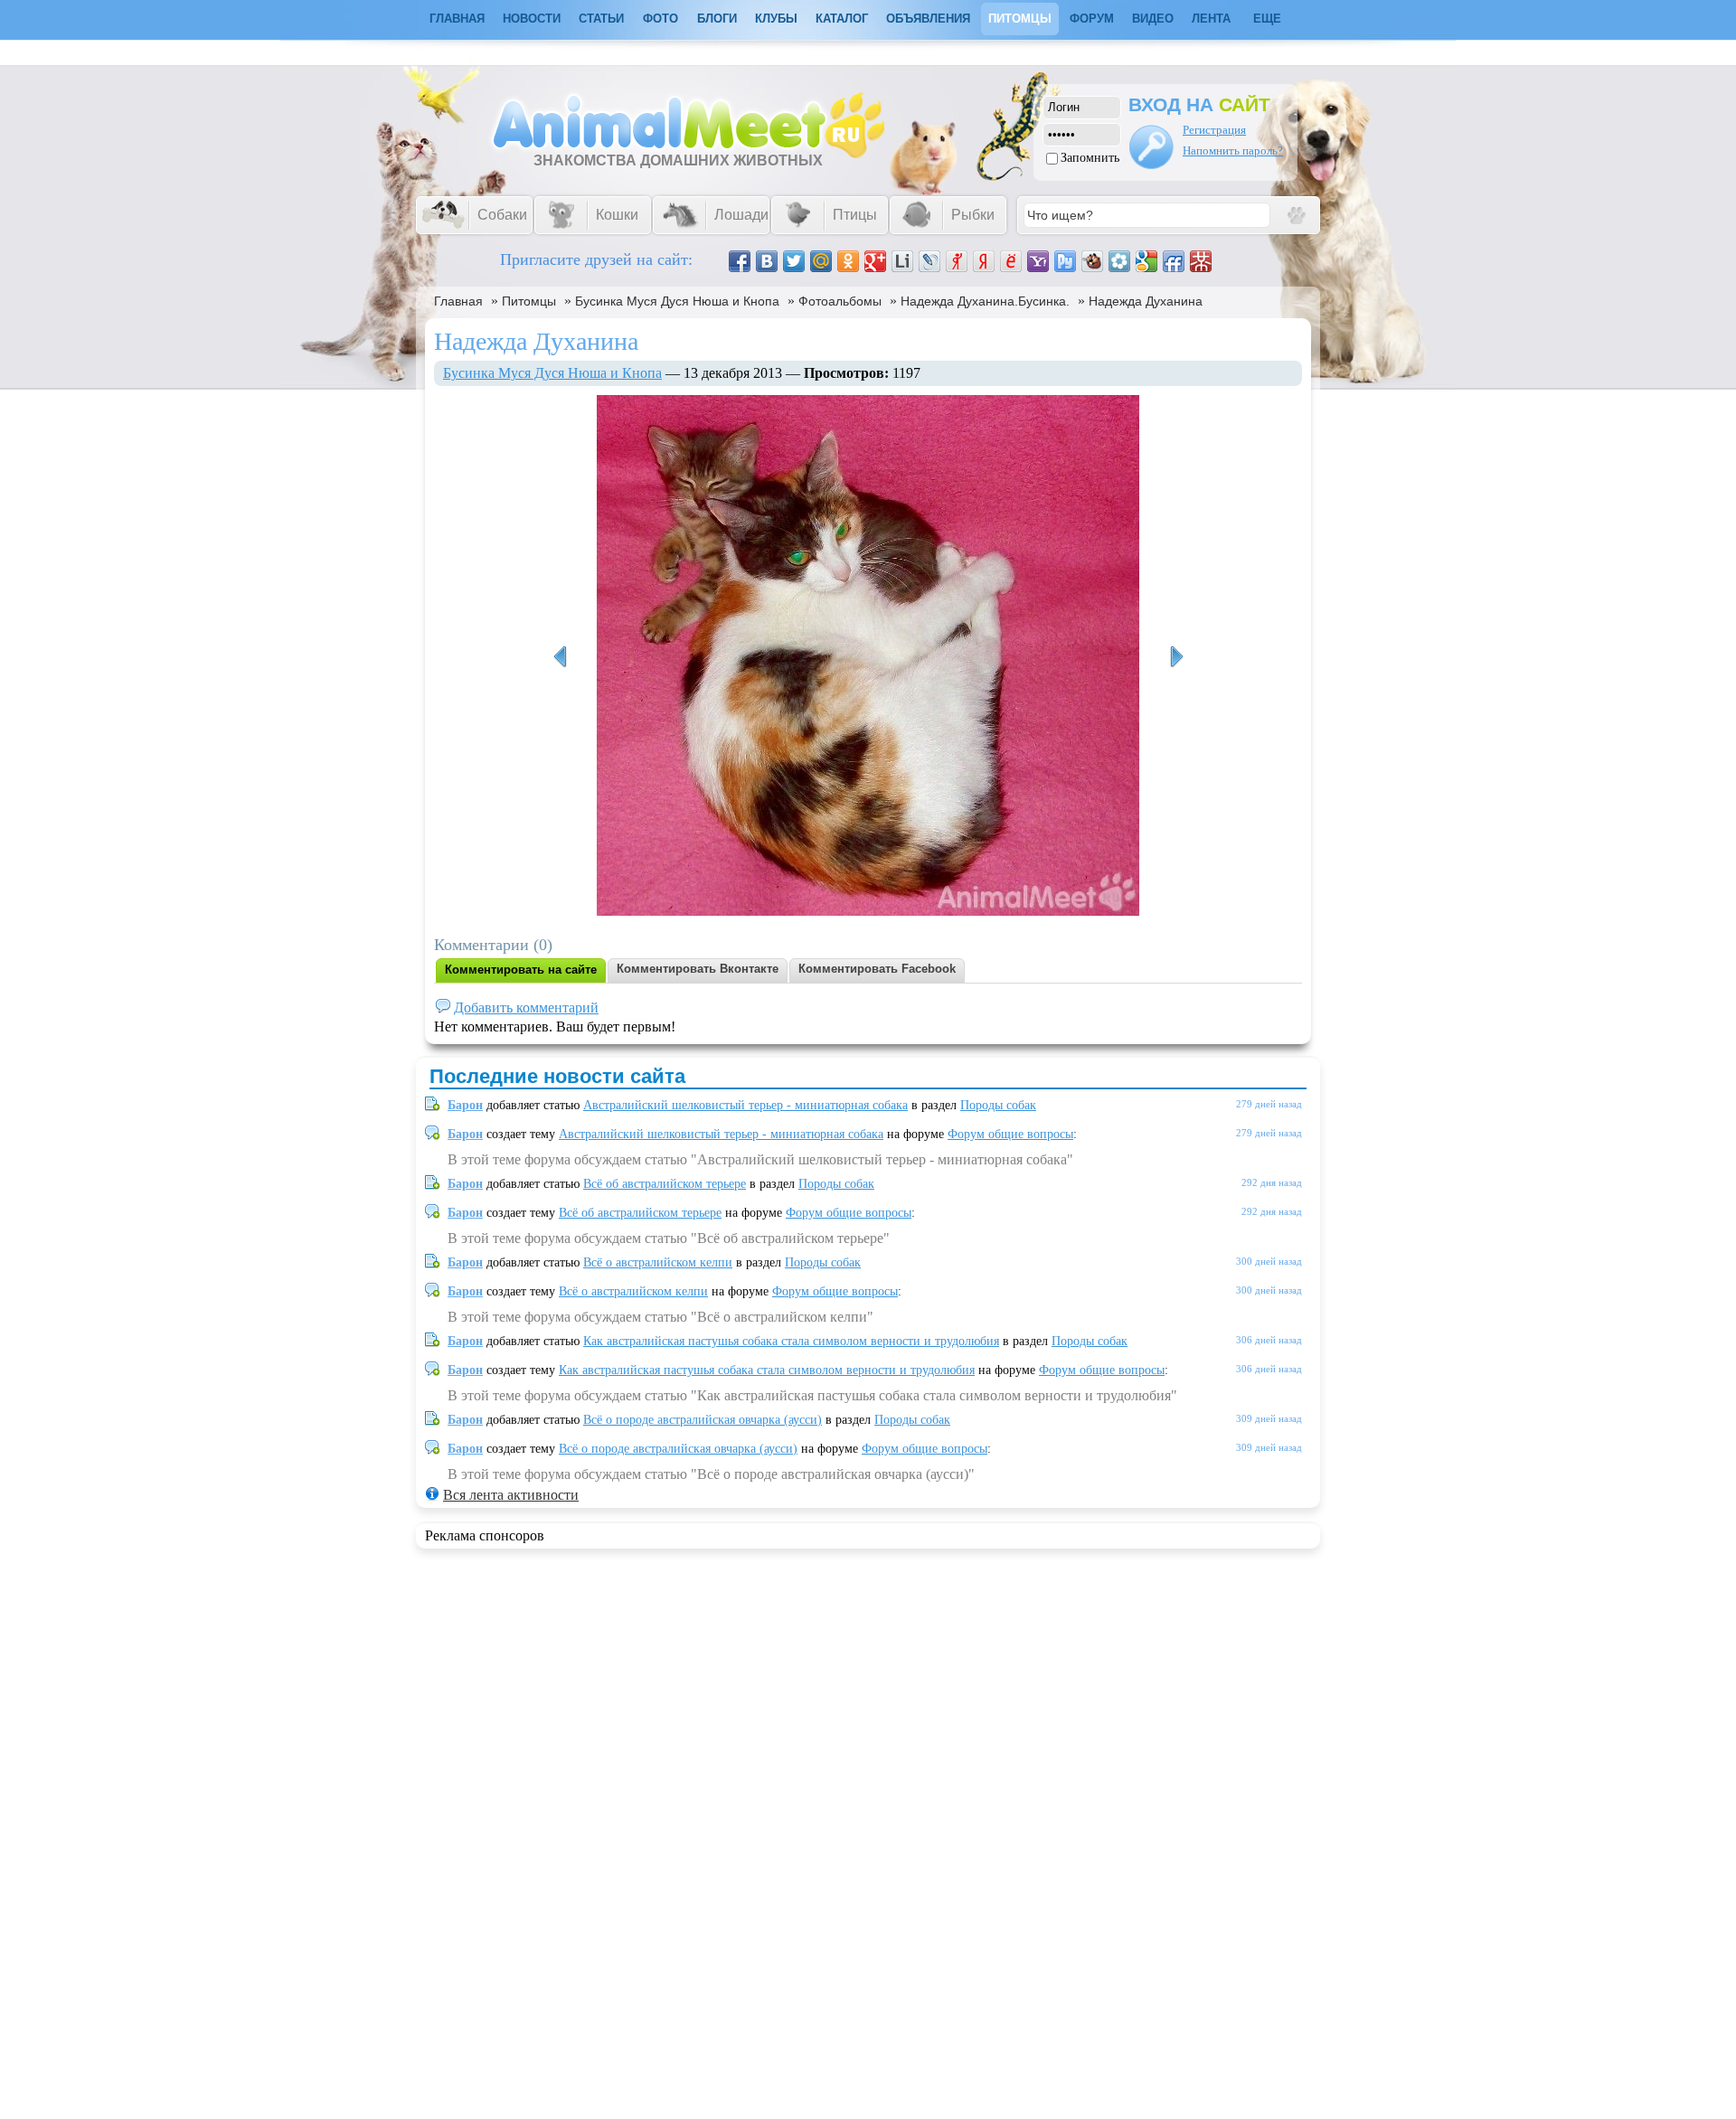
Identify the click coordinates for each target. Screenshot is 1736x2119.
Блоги (717, 19)
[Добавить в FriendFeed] (1174, 261)
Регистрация (1214, 130)
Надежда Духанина (1146, 301)
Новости (532, 19)
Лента (1211, 19)
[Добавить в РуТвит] (1065, 261)
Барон (465, 1105)
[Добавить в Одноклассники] (848, 261)
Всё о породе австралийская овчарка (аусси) (703, 1420)
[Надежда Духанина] (560, 657)
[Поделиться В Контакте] (767, 261)
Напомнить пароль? (1233, 151)
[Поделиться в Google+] (875, 261)
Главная (458, 301)
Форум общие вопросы (1010, 1134)
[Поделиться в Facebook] (740, 261)
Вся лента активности (511, 1495)
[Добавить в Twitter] (794, 261)
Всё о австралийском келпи (658, 1262)
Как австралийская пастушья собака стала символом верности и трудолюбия (791, 1341)
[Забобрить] (1092, 261)
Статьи (601, 19)
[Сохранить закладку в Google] (1146, 261)
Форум (1092, 19)
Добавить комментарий (526, 1008)
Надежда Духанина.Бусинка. (985, 301)
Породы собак (998, 1105)
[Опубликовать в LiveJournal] (929, 261)
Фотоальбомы (840, 301)
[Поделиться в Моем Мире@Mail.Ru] (821, 261)
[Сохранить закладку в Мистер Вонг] (1201, 261)
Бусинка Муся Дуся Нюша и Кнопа (677, 301)
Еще (1267, 19)
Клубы (776, 19)
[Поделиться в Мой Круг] (1119, 261)
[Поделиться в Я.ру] (957, 261)
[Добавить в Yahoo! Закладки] (1038, 261)
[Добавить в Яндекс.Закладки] (984, 261)
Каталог (842, 19)
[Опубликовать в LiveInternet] (902, 261)
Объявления (928, 19)
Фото (660, 19)
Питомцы (1020, 19)
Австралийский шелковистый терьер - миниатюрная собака (745, 1105)
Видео (1153, 19)
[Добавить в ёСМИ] (1011, 261)
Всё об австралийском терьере (665, 1184)
